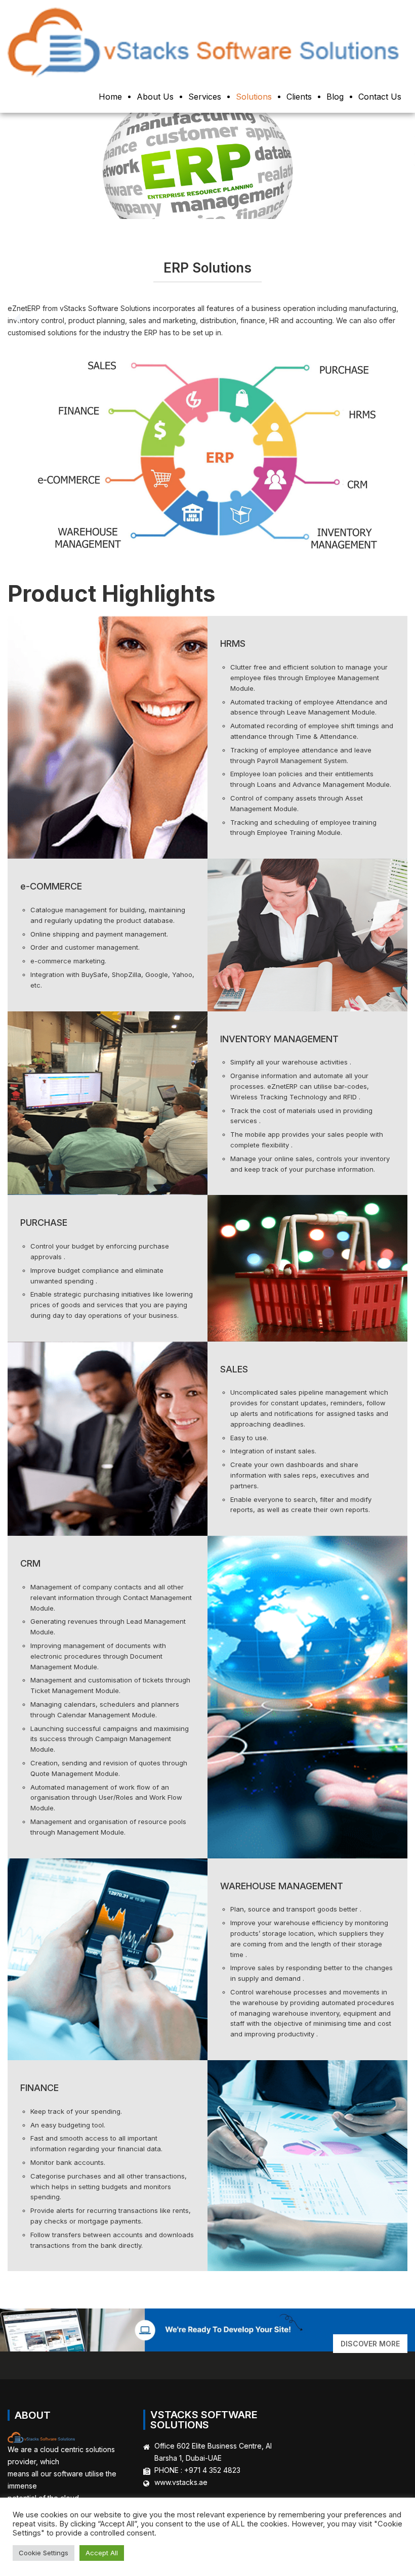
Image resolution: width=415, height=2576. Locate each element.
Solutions (254, 97)
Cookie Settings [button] (44, 2553)
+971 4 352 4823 (212, 2470)
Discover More (370, 2344)
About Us (155, 97)
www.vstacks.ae (181, 2482)
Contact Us (380, 97)
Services (205, 97)
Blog (335, 97)
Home (110, 97)
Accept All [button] (102, 2553)
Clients (299, 97)
